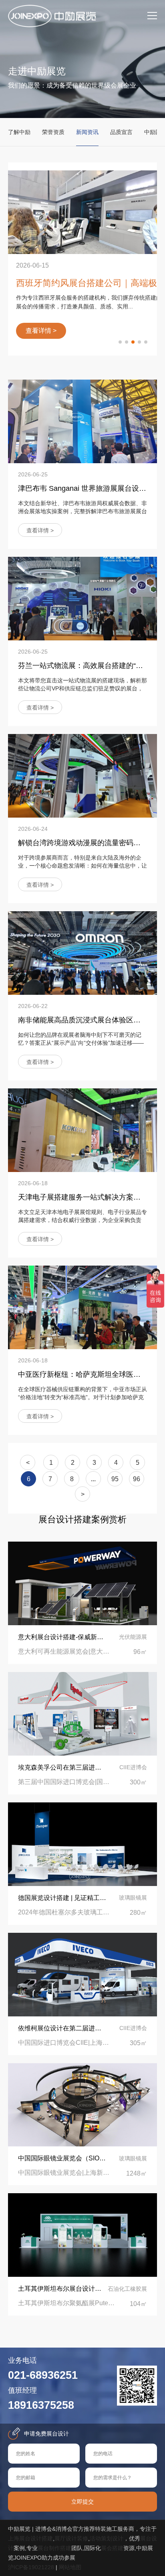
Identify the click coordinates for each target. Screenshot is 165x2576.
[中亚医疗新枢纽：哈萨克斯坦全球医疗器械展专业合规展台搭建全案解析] (82, 1307)
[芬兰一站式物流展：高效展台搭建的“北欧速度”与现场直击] (82, 599)
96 (137, 1479)
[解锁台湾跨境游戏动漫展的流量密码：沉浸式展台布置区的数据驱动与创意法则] (82, 776)
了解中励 (19, 132)
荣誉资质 (53, 132)
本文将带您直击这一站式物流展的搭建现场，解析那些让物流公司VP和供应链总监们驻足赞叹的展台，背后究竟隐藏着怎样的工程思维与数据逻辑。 (82, 688)
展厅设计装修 (71, 2538)
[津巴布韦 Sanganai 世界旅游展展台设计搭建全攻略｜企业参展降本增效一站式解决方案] (82, 421)
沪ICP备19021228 (31, 2567)
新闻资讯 (87, 132)
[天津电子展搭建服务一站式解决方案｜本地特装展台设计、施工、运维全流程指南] (82, 1130)
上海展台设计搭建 (30, 2538)
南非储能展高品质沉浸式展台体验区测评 (83, 1020)
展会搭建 (112, 2548)
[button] (120, 342)
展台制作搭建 (54, 2548)
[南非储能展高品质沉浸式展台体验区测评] (82, 953)
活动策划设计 (107, 2538)
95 (115, 1479)
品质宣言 (121, 132)
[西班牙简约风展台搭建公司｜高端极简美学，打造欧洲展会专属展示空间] (82, 212)
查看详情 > (40, 530)
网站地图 (70, 2567)
